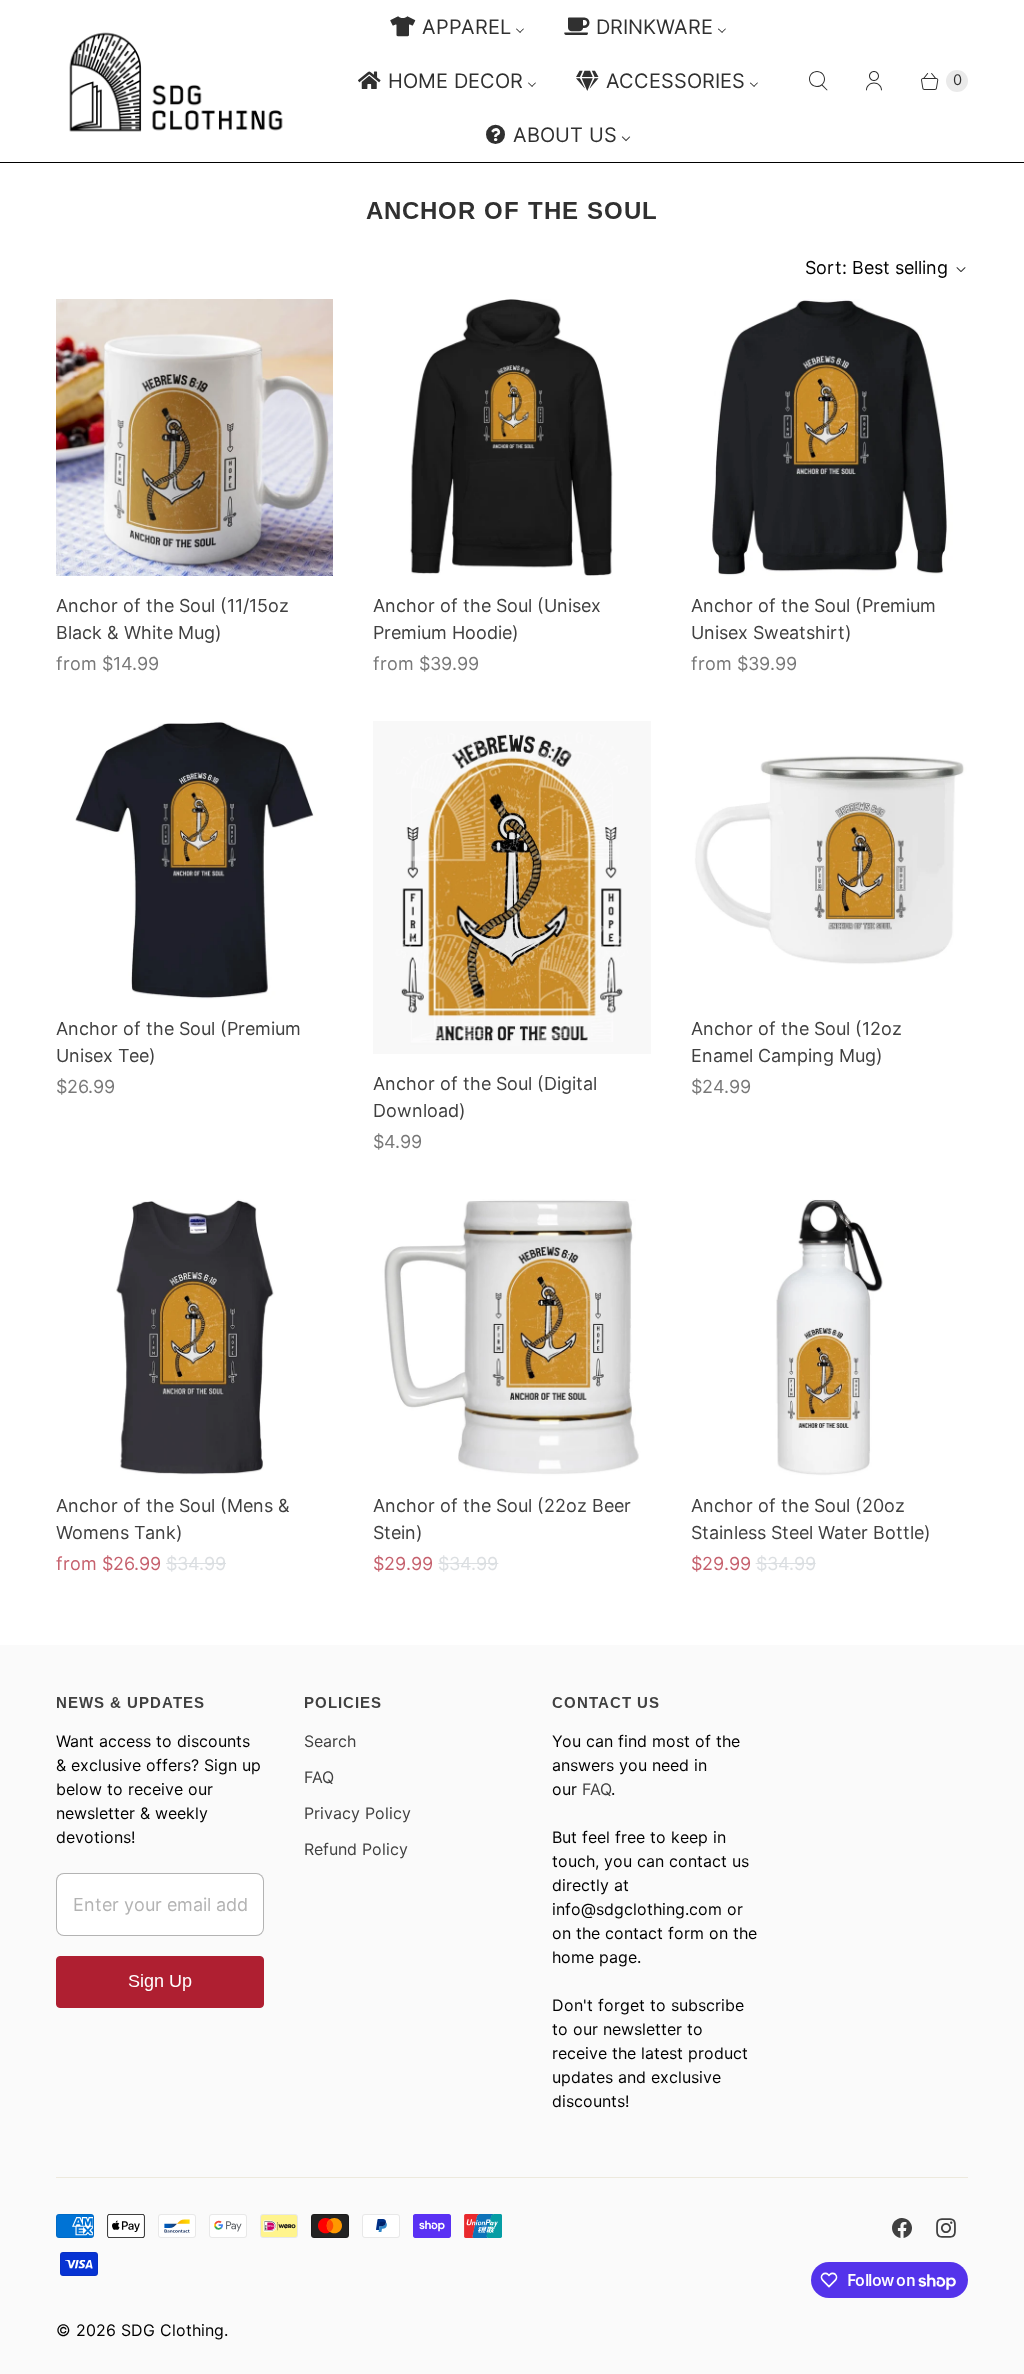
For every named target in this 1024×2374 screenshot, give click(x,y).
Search (330, 1741)
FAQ (319, 1777)
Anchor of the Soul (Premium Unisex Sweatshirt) (813, 619)
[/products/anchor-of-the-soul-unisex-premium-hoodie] (511, 437)
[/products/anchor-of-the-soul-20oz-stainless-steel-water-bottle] (829, 1337)
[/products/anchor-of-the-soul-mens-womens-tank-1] (194, 1337)
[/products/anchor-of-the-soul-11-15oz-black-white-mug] (194, 437)
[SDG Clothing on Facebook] (902, 2228)
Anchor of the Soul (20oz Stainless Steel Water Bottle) (811, 1519)
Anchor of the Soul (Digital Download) (485, 1097)
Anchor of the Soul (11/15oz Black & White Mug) (172, 619)
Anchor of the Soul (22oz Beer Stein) (502, 1519)
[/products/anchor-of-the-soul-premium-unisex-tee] (194, 859)
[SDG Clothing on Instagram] (946, 2228)
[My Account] (874, 81)
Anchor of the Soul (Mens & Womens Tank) (173, 1519)
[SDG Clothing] (176, 81)
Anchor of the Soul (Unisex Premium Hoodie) (487, 619)
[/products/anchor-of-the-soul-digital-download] (511, 887)
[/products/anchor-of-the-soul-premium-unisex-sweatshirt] (829, 437)
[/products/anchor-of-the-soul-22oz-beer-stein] (511, 1337)
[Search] (818, 81)
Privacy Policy (357, 1813)
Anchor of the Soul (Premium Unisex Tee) (178, 1042)
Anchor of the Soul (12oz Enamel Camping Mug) (796, 1042)
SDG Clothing (172, 2330)
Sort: (876, 267)
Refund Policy (356, 1849)
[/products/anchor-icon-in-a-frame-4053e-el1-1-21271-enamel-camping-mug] (829, 859)
